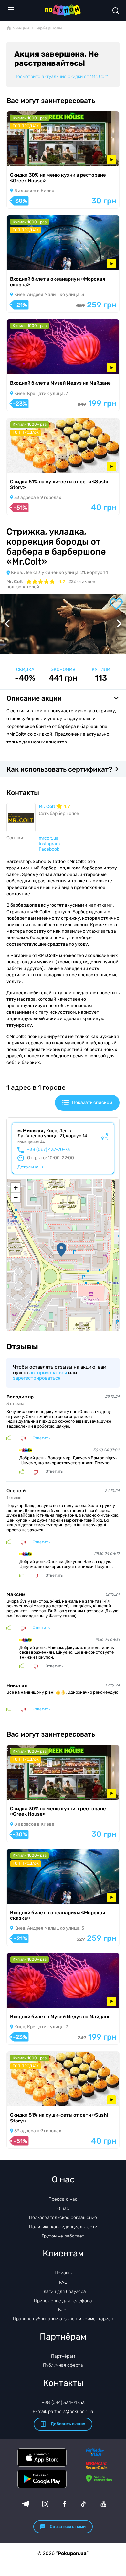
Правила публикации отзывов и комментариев (63, 2319)
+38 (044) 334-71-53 (63, 2403)
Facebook (49, 849)
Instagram (49, 844)
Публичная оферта (63, 2365)
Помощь (63, 2273)
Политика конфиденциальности (63, 2227)
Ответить (41, 1438)
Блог (63, 2310)
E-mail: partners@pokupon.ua (63, 2412)
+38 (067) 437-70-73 (48, 1150)
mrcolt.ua (49, 838)
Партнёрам (63, 2356)
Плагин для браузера (63, 2291)
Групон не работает (63, 2236)
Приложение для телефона (63, 2301)
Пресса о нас (63, 2199)
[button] (61, 1250)
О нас (63, 2208)
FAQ (63, 2282)
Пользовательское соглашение (63, 2218)
